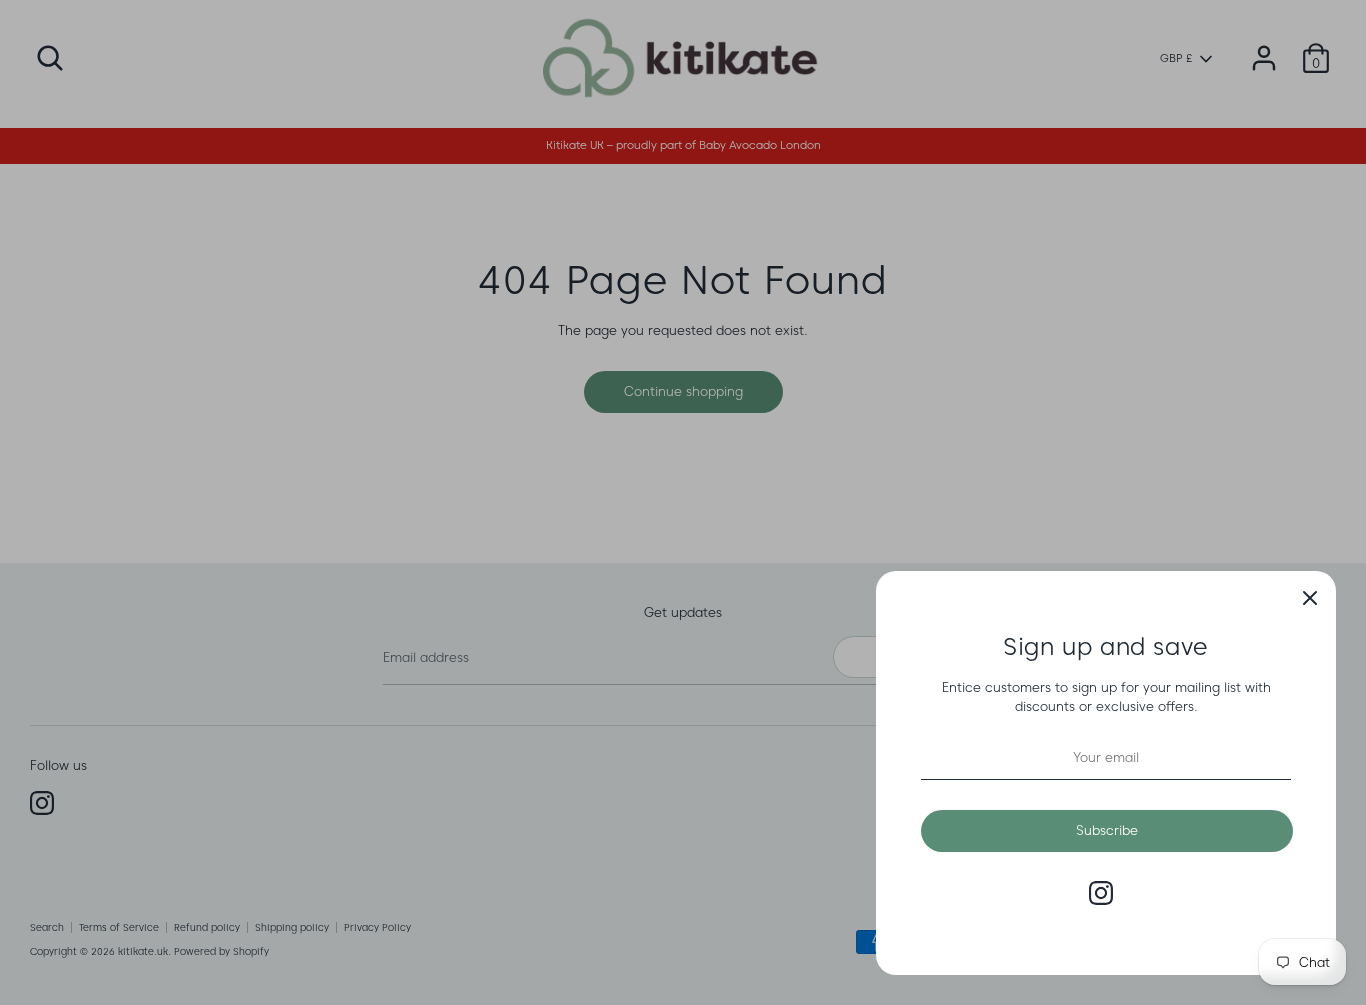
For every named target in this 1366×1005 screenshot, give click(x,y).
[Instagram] (1101, 893)
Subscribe (1107, 830)
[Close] (1310, 597)
